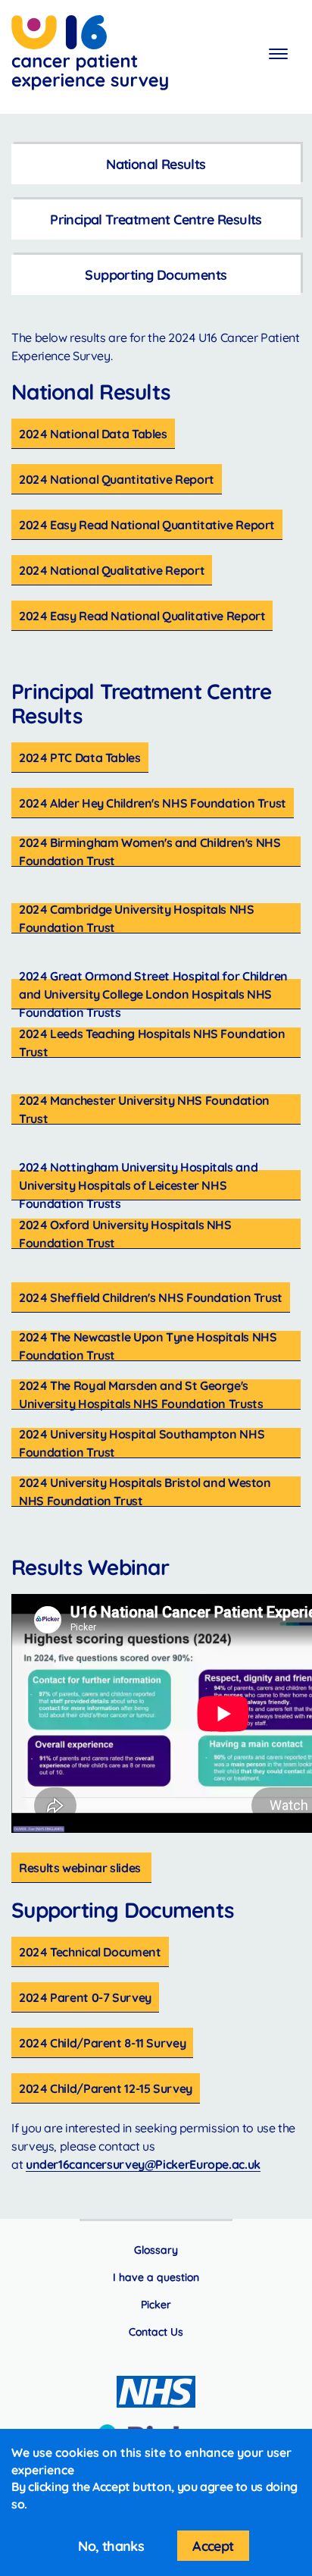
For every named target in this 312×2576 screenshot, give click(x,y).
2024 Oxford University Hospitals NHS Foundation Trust (125, 1234)
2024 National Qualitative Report (112, 570)
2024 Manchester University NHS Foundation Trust (144, 1109)
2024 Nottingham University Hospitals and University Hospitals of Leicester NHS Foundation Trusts (138, 1185)
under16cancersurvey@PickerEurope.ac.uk (143, 2164)
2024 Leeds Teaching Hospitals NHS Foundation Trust (152, 1043)
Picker (156, 2305)
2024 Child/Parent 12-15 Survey (106, 2088)
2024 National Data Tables (93, 434)
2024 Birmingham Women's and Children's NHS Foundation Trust (150, 852)
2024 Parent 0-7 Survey (85, 1997)
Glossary (156, 2250)
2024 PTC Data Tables (80, 758)
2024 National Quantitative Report (117, 479)
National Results (156, 164)
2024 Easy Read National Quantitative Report (147, 525)
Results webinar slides (81, 1868)
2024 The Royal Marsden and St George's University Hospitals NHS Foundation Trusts (141, 1395)
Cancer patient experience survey (90, 55)
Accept (213, 2546)
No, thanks (111, 2546)
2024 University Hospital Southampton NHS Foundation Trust (142, 1443)
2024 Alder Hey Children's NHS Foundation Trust (153, 803)
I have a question (156, 2277)
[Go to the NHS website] (156, 2392)
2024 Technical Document (90, 1952)
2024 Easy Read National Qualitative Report (142, 616)
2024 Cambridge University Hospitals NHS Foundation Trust (137, 918)
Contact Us (156, 2332)
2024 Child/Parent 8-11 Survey (102, 2043)
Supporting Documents (156, 275)
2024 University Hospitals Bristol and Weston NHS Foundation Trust (145, 1492)
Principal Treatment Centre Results (156, 220)
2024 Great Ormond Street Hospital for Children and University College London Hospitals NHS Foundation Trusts (153, 994)
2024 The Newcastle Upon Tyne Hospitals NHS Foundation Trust (148, 1346)
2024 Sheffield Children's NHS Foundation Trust (151, 1297)
